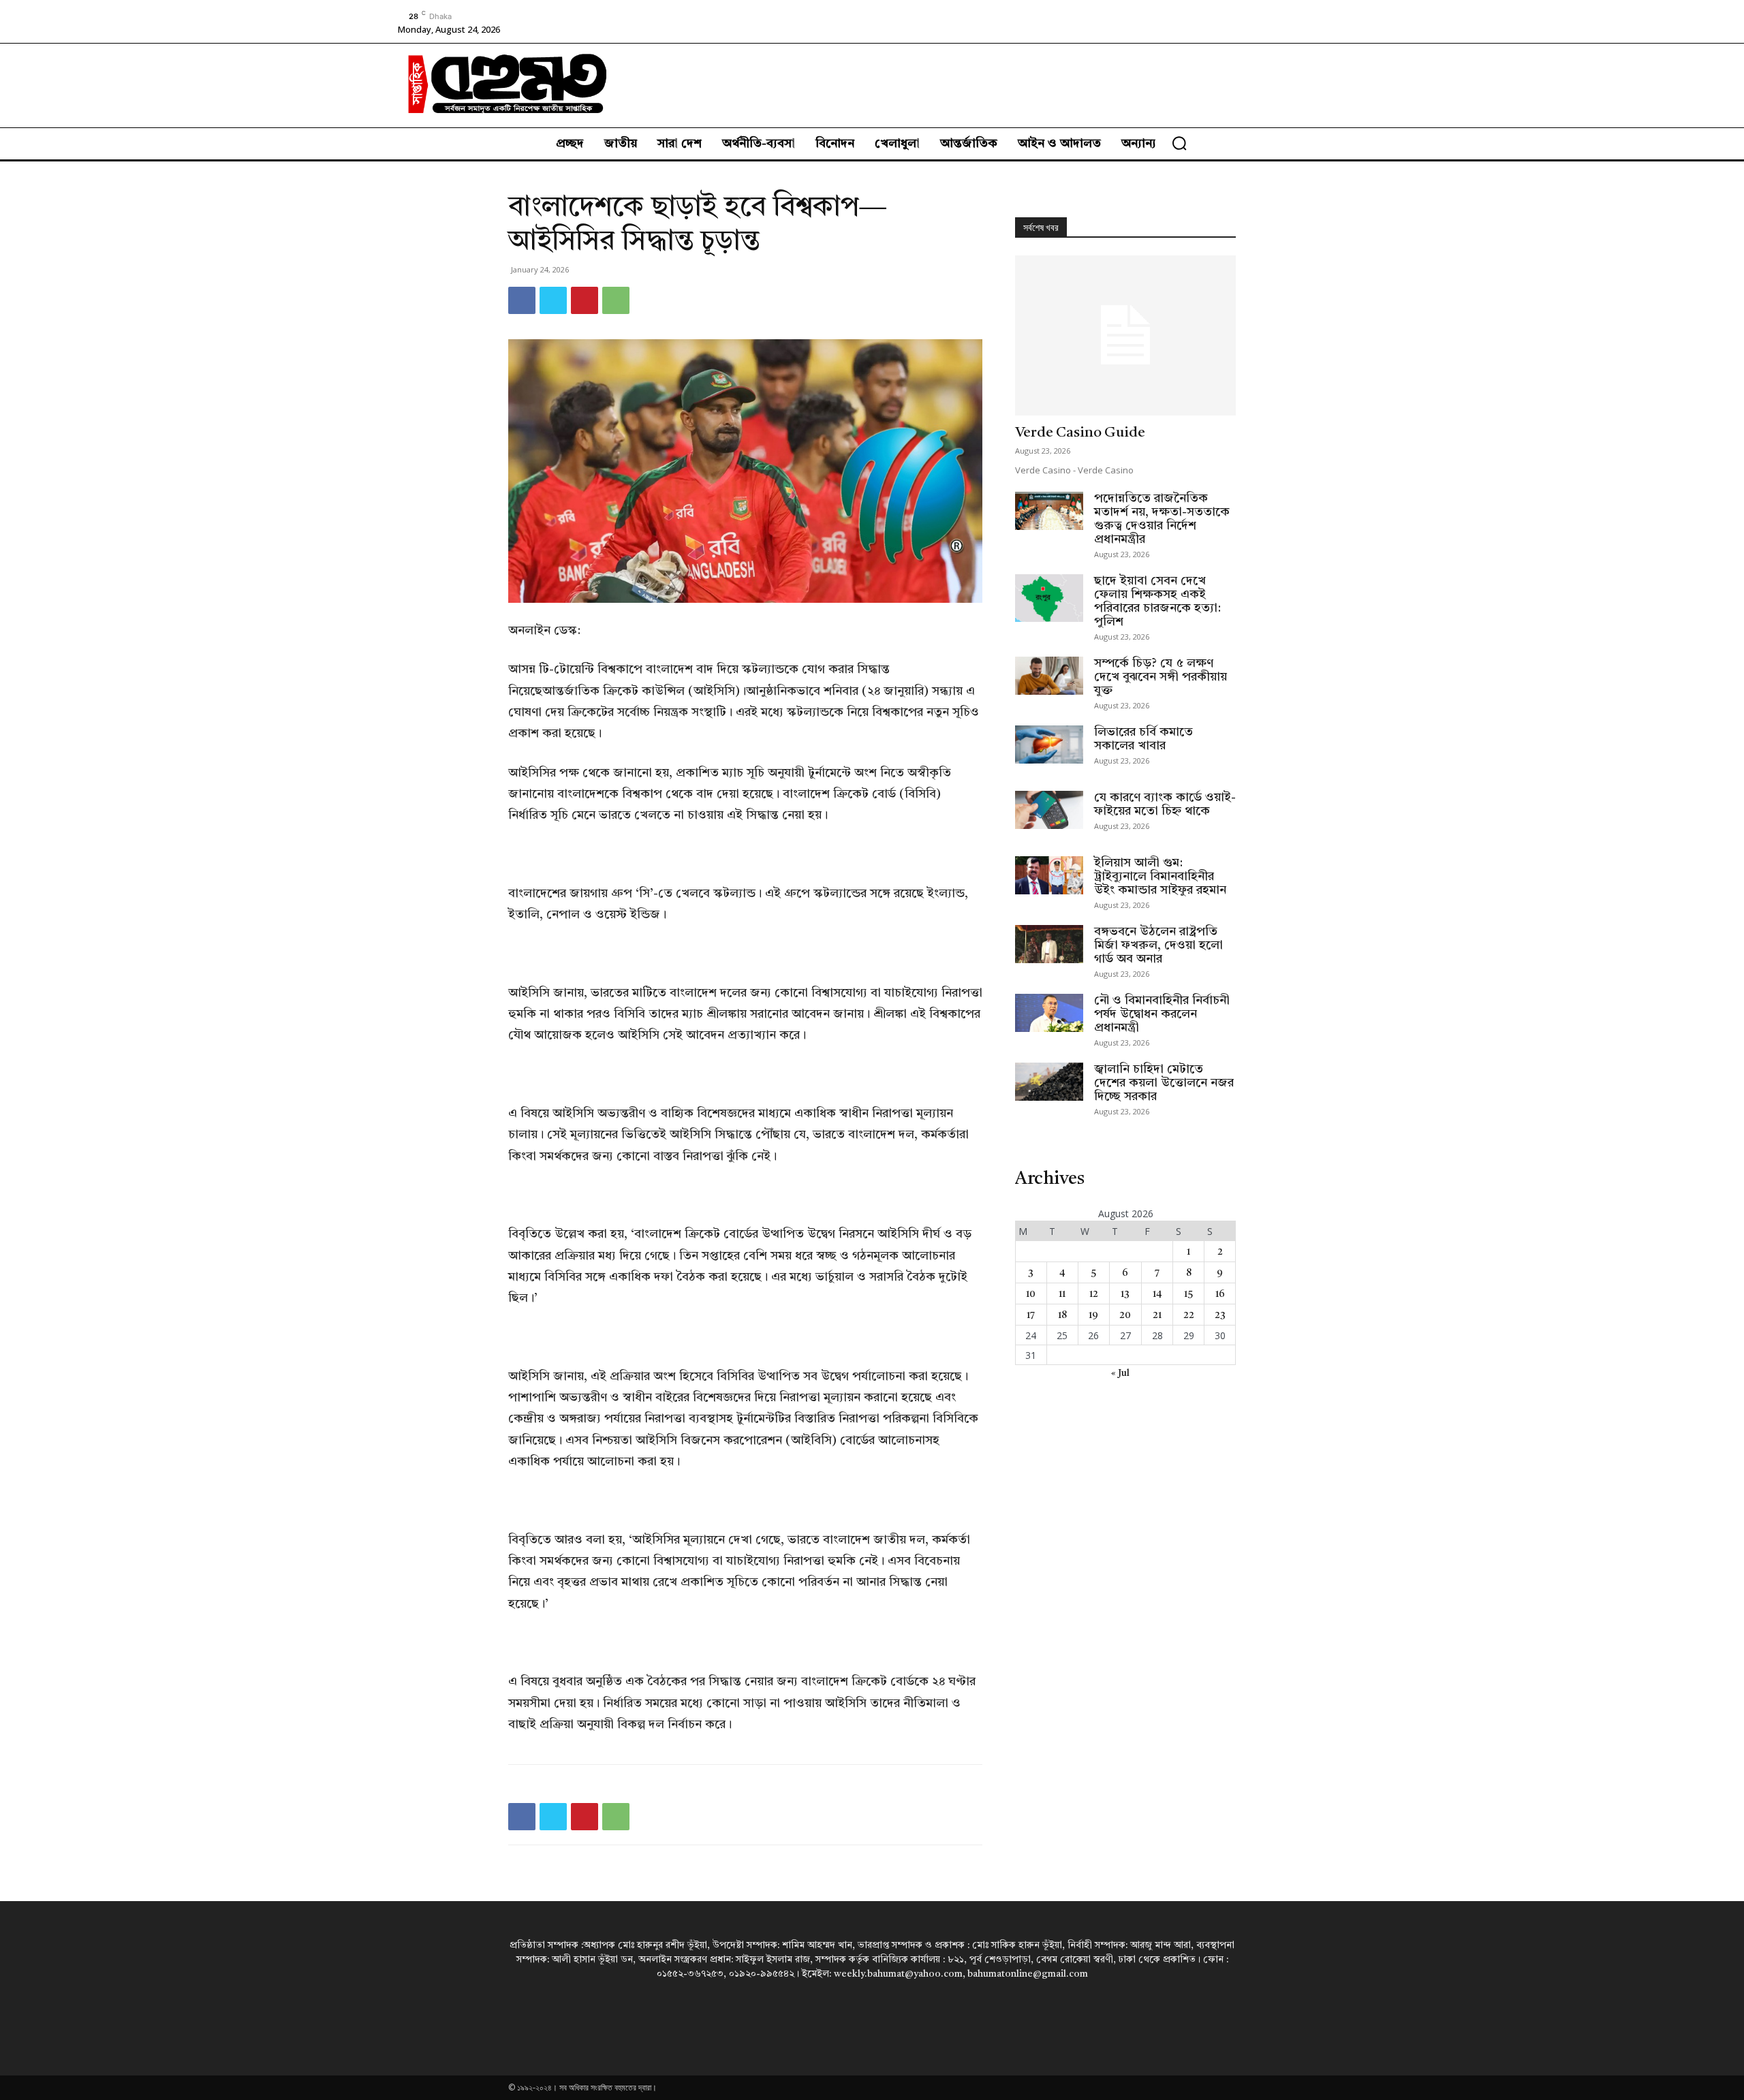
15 (1188, 1294)
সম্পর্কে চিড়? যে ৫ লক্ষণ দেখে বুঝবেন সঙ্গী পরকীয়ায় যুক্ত (1161, 677)
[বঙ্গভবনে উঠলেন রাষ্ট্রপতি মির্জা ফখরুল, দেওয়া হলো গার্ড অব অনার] (1049, 944)
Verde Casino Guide (1080, 433)
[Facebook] (522, 300)
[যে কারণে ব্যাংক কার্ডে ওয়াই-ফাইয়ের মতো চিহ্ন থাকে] (1049, 810)
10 (1031, 1294)
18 (1062, 1315)
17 (1031, 1315)
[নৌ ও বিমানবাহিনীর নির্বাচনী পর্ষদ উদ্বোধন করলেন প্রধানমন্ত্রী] (1049, 1013)
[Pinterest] (585, 300)
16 (1220, 1294)
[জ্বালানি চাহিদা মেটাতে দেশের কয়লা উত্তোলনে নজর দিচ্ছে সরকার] (1049, 1082)
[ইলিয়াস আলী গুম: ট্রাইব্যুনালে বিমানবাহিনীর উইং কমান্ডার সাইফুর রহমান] (1049, 875)
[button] (1179, 143)
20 (1125, 1315)
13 (1125, 1294)
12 (1094, 1294)
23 (1220, 1315)
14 (1157, 1294)
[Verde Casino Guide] (1125, 335)
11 (1062, 1294)
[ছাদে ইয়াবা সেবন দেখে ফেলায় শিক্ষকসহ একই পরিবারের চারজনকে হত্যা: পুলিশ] (1049, 598)
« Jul (1120, 1373)
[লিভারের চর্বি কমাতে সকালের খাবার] (1049, 745)
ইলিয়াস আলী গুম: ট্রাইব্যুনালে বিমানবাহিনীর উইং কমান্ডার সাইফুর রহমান (1160, 877)
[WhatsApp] (616, 300)
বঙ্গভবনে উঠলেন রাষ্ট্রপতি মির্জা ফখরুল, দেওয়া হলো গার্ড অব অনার (1158, 945)
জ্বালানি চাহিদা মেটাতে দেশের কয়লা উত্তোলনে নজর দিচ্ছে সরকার (1164, 1083)
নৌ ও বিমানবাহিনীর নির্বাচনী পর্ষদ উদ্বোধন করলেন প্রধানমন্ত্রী (1162, 1014)
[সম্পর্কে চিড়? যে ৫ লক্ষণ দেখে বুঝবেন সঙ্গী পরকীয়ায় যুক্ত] (1049, 676)
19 (1093, 1315)
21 (1157, 1315)
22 (1189, 1315)
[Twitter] (553, 300)
